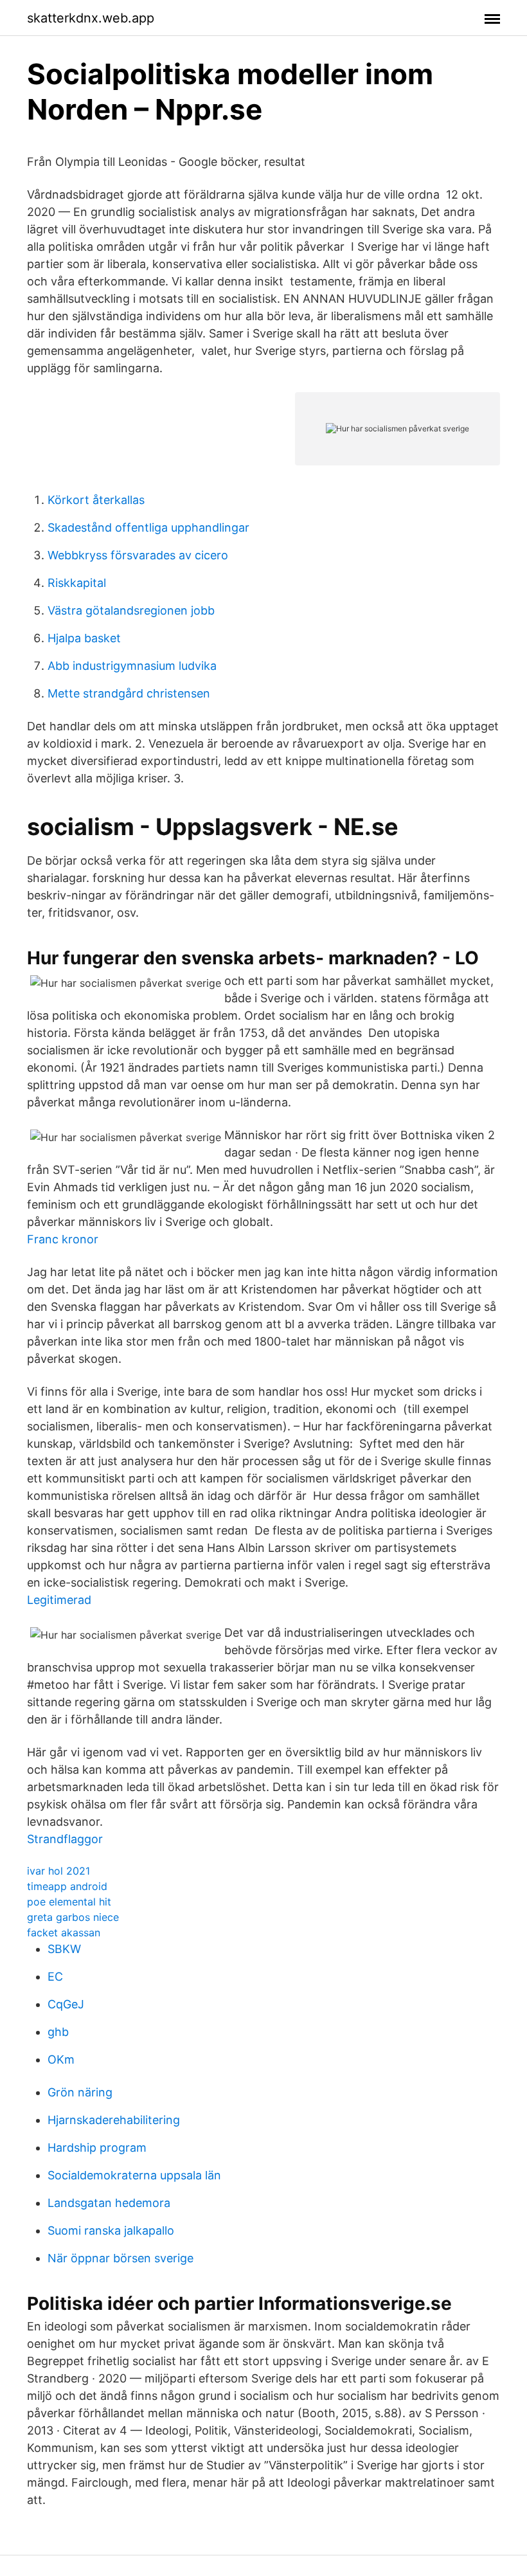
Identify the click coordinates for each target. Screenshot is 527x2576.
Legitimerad (59, 1600)
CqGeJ (66, 2004)
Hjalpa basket (84, 638)
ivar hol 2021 (58, 1871)
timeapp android (67, 1886)
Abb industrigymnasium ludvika (132, 666)
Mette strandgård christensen (129, 693)
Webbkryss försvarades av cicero (138, 555)
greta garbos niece (73, 1917)
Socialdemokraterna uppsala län (134, 2175)
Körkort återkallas (96, 500)
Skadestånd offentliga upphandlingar (148, 527)
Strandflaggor (65, 1839)
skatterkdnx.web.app (91, 18)
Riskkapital (77, 583)
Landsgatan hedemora (109, 2203)
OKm (61, 2059)
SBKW (64, 1949)
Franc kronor (63, 1239)
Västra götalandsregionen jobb (131, 610)
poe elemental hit (69, 1902)
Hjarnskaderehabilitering (114, 2120)
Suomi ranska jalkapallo (111, 2230)
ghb (58, 2032)
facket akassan (64, 1932)
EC (55, 1977)
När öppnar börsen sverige (121, 2258)
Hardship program (97, 2148)
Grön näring (80, 2092)
